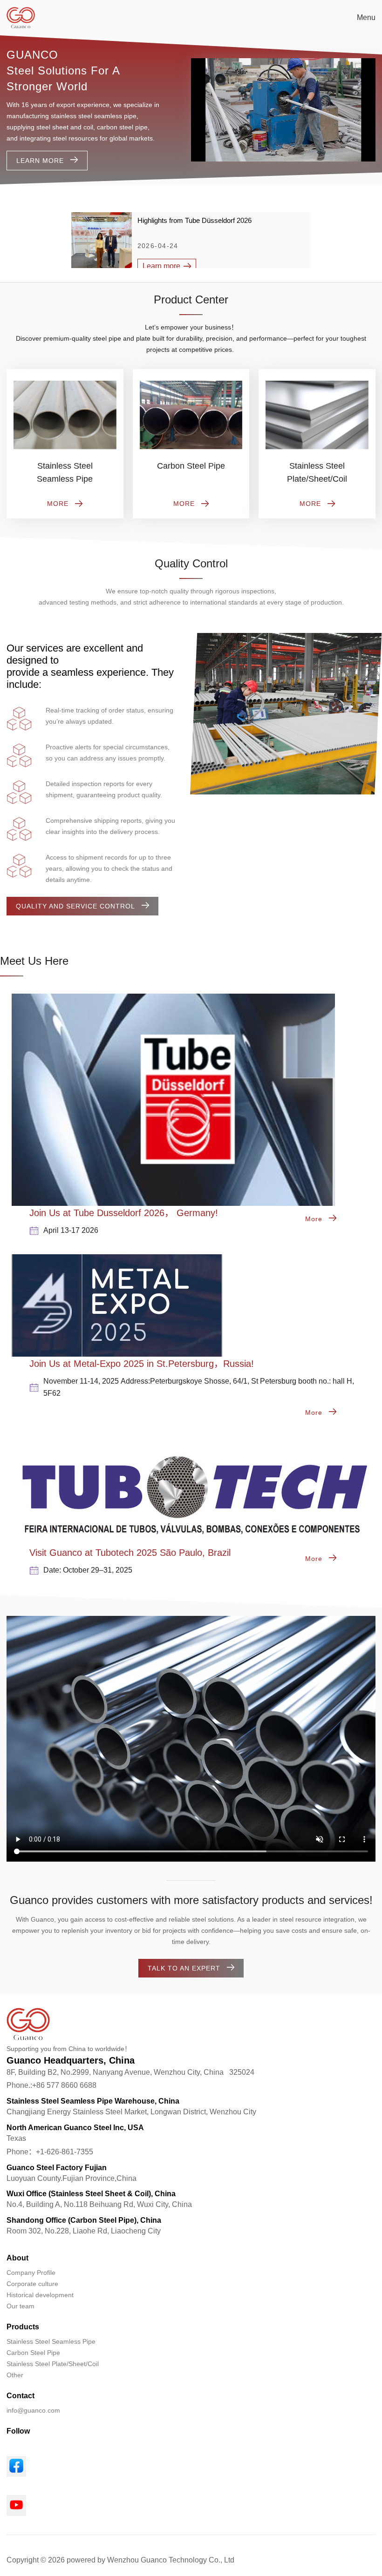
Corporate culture (32, 2284)
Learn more (40, 161)
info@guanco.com (33, 2410)
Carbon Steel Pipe (33, 2353)
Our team (20, 2306)
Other (15, 2375)
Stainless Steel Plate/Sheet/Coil (53, 2364)
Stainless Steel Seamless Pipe (51, 2341)
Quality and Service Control (75, 906)
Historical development (40, 2295)
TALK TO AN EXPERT (184, 1968)
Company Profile (31, 2273)
